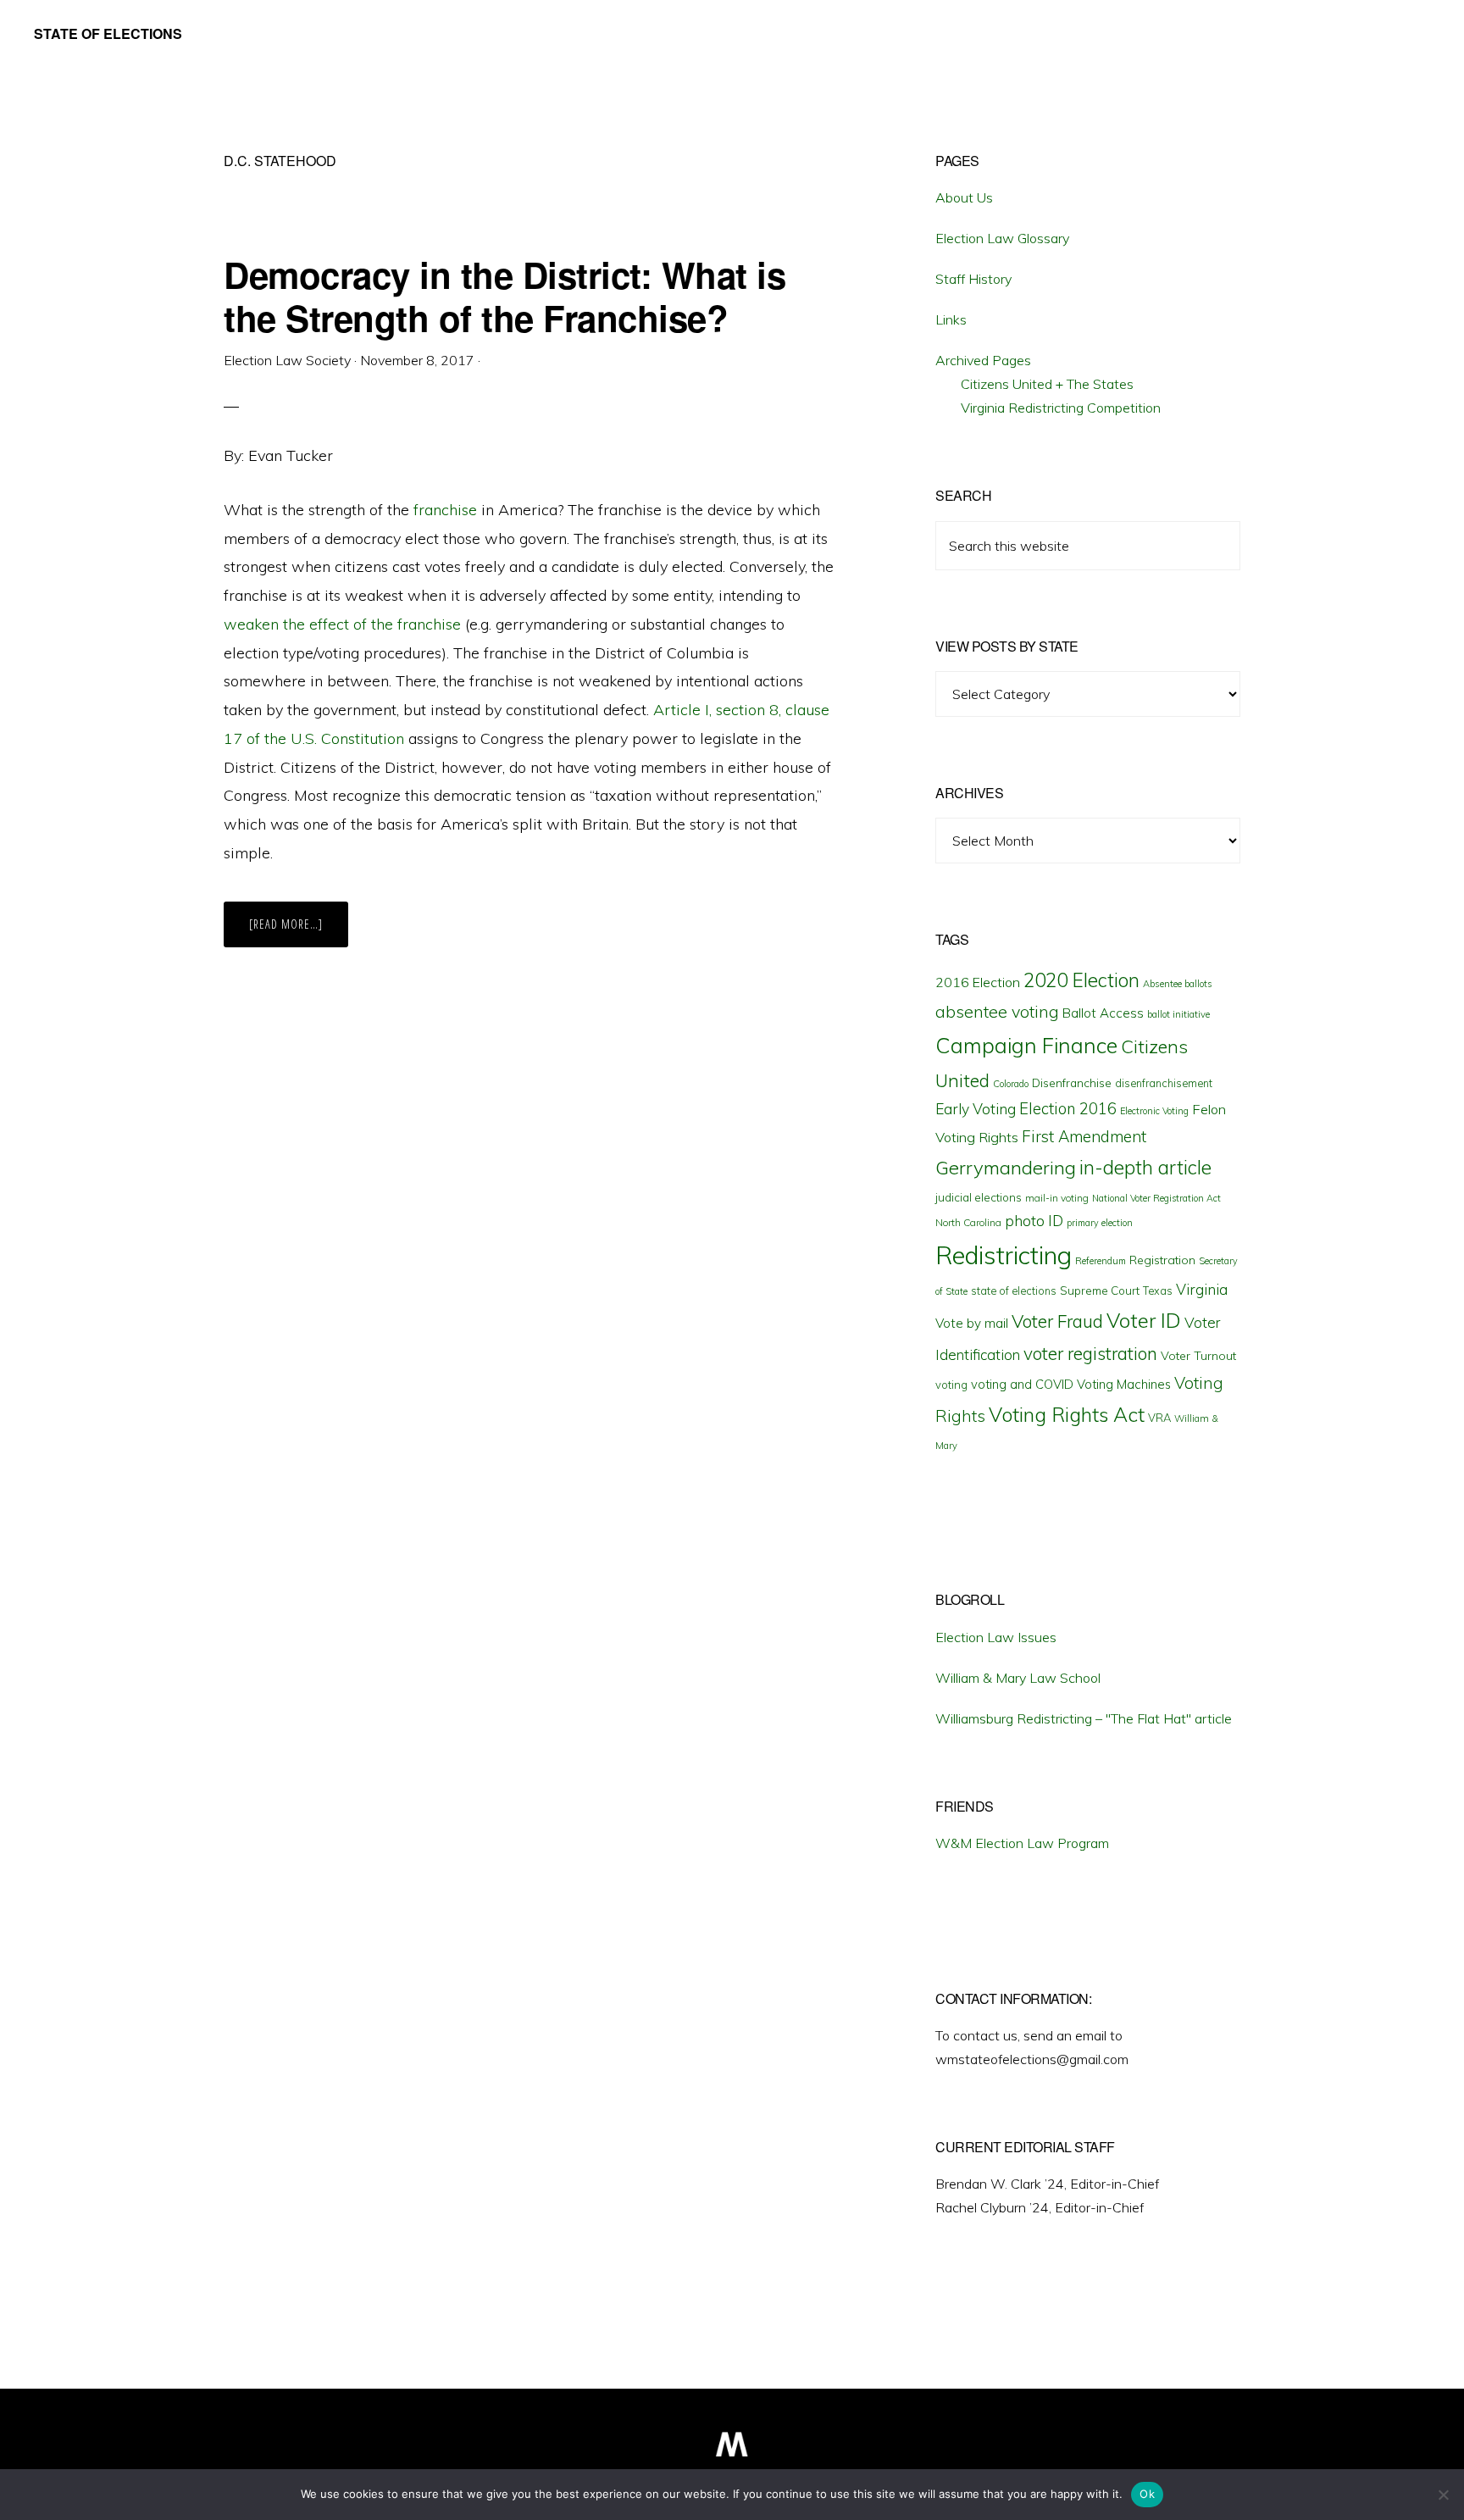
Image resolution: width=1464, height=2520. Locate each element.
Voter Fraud (1057, 1321)
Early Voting (976, 1109)
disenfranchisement (1164, 1083)
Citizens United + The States (1047, 384)
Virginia (1202, 1289)
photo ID (1034, 1221)
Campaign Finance (1026, 1045)
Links (951, 319)
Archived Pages (983, 360)
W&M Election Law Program (1022, 1843)
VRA (1159, 1418)
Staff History (973, 279)
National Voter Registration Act (1156, 1198)
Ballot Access (1103, 1013)
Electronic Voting (1154, 1111)
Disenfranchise (1072, 1082)
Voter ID (1144, 1320)
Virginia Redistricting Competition (1061, 408)
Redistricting (1004, 1255)
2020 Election (1081, 980)
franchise (445, 510)
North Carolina (968, 1222)
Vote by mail (972, 1323)
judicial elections (979, 1197)
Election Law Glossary (1002, 238)
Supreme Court (1100, 1291)
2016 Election (978, 982)
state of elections (1014, 1291)
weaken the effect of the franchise (342, 624)
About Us (964, 197)
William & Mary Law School (1018, 1678)
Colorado (1011, 1084)
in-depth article (1145, 1167)
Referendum (1101, 1261)
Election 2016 (1068, 1109)
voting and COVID (1022, 1384)
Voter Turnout (1198, 1356)
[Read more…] (299, 931)
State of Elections (108, 33)
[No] (1443, 2495)
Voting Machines (1124, 1384)
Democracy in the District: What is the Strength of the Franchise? (505, 296)
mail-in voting (1057, 1198)
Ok (1147, 2494)
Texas (1158, 1291)
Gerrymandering (1006, 1168)
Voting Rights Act (1067, 1414)
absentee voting (997, 1011)
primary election (1100, 1223)
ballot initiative (1178, 1014)
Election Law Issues (996, 1637)
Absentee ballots (1178, 984)
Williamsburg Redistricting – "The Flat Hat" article (1084, 1718)
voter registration (1090, 1353)
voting (951, 1385)
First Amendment (1084, 1136)
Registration (1162, 1260)
